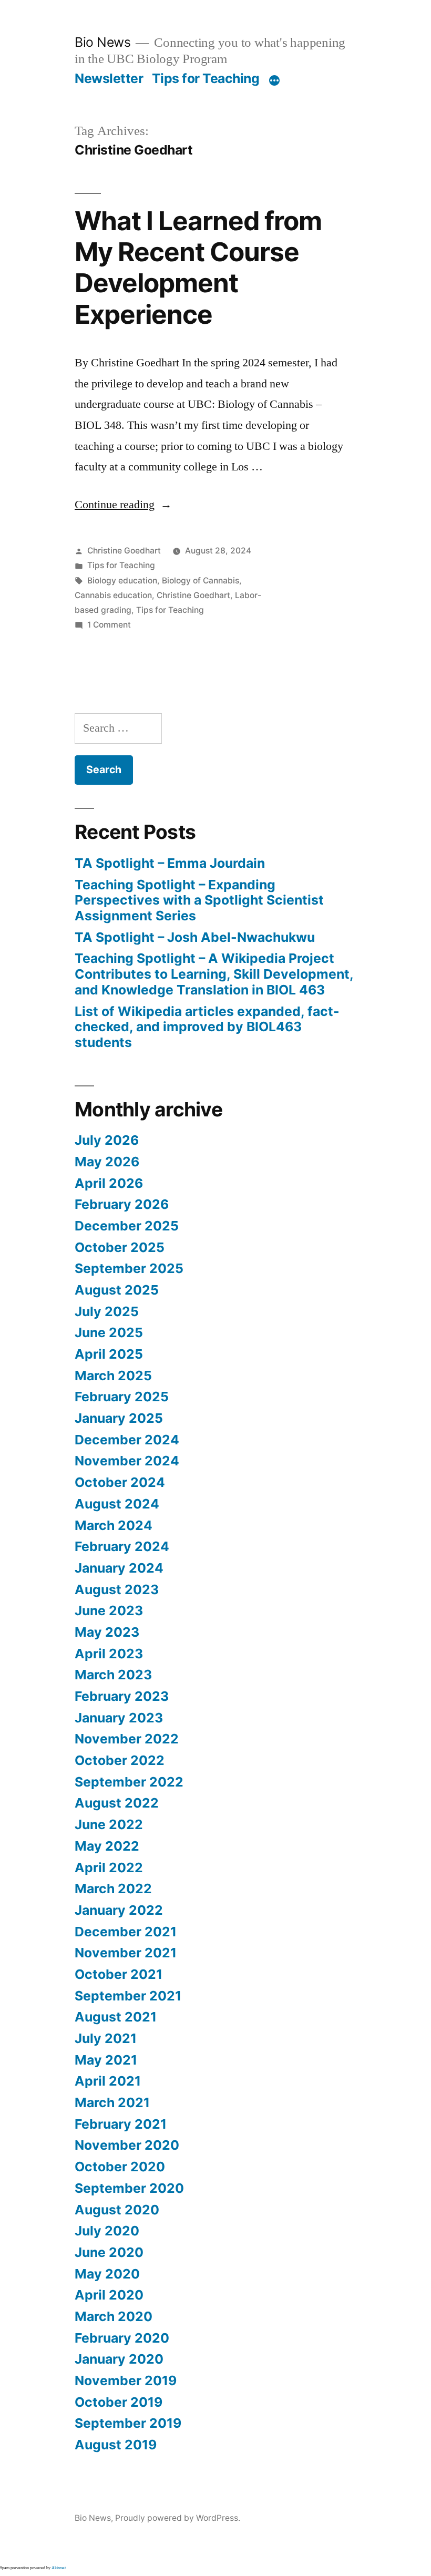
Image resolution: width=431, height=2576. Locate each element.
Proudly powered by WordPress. (178, 2518)
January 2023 (119, 1718)
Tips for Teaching (206, 78)
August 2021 (116, 2017)
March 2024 (114, 1525)
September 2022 (129, 1782)
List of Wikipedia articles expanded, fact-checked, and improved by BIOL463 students (207, 1027)
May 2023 (107, 1632)
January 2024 (119, 1568)
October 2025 (120, 1247)
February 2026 (122, 1204)
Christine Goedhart (124, 551)
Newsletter (109, 78)
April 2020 (109, 2295)
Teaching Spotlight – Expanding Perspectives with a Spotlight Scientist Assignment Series (199, 900)
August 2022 (117, 1803)
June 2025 (109, 1332)
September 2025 (129, 1268)
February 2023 (122, 1696)
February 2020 (122, 2338)
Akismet (59, 2568)
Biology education (122, 581)
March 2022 (113, 1889)
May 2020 (107, 2274)
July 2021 (106, 2038)
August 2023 (117, 1589)
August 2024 (117, 1504)
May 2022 (107, 1846)
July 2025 (107, 1311)
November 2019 (126, 2380)
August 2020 (117, 2210)
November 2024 (127, 1461)
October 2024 (120, 1482)
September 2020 (129, 2188)
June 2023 (109, 1610)
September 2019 (128, 2423)
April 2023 (109, 1654)
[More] (274, 80)
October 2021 (119, 1974)
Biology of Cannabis (201, 581)
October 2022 (120, 1760)
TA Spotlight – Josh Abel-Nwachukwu (195, 937)
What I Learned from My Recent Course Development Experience (198, 268)
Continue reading (123, 505)
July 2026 (107, 1140)
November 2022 (127, 1739)
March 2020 (114, 2316)
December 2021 (126, 1932)
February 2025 (122, 1397)
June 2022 (109, 1824)
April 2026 (109, 1183)
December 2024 (127, 1440)
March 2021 (112, 2102)
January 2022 (119, 1910)
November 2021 (126, 1953)
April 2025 (109, 1354)
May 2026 (107, 1162)
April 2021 (108, 2081)
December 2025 (127, 1226)
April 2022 (109, 1867)
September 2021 (128, 1996)
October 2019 (119, 2402)
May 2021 (106, 2060)
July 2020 (107, 2231)
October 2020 (120, 2167)
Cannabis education (113, 595)
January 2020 (119, 2359)
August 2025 (117, 1290)
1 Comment (109, 625)
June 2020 (109, 2252)
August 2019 (116, 2445)
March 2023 (113, 1675)
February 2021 (121, 2124)
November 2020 (127, 2145)
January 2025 (119, 1418)
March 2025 (113, 1376)
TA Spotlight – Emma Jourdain (170, 863)
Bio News (102, 42)
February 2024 (122, 1546)
